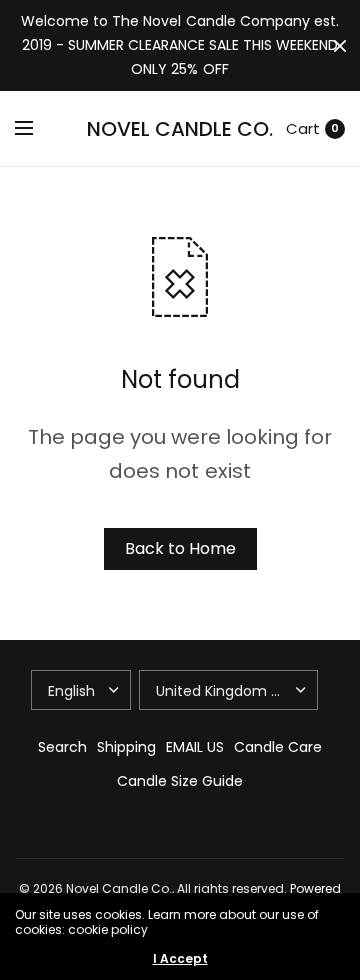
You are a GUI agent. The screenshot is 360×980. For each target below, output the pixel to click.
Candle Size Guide (180, 781)
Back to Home (180, 548)
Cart (303, 128)
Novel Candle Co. (180, 129)
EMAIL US (195, 747)
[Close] (340, 46)
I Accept (180, 959)
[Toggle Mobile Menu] (37, 129)
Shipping (126, 747)
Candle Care (278, 747)
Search (62, 747)
